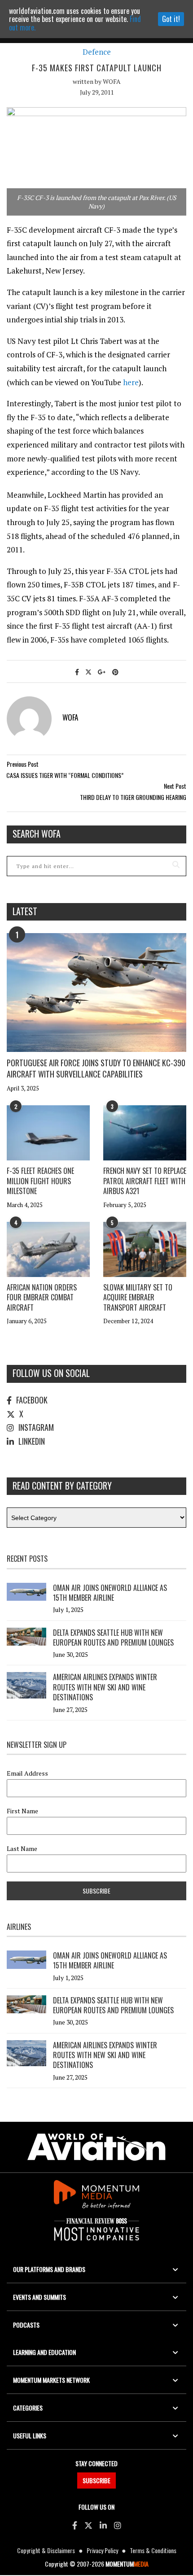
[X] (88, 2525)
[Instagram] (118, 2525)
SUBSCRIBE (96, 2480)
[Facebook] (75, 2525)
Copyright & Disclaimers (46, 2550)
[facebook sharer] (77, 671)
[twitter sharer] (88, 671)
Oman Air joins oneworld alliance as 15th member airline (110, 1593)
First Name (22, 1811)
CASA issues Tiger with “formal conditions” (65, 775)
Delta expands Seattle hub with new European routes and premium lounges (113, 1638)
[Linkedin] (103, 2525)
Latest (25, 911)
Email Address (27, 1773)
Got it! (171, 19)
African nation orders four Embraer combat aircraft (42, 1297)
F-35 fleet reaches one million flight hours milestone (40, 1181)
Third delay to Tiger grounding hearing (133, 797)
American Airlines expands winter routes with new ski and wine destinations (105, 1687)
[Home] (96, 2147)
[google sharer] (102, 671)
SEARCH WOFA (37, 834)
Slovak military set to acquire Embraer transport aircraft (138, 1297)
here (131, 382)
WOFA (112, 81)
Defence (97, 52)
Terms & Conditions (153, 2550)
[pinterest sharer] (115, 671)
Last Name (22, 1849)
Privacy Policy (102, 2550)
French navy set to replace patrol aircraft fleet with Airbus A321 (145, 1181)
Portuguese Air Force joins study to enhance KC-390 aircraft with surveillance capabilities (96, 1068)
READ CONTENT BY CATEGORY (62, 1486)
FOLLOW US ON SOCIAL (51, 1373)
